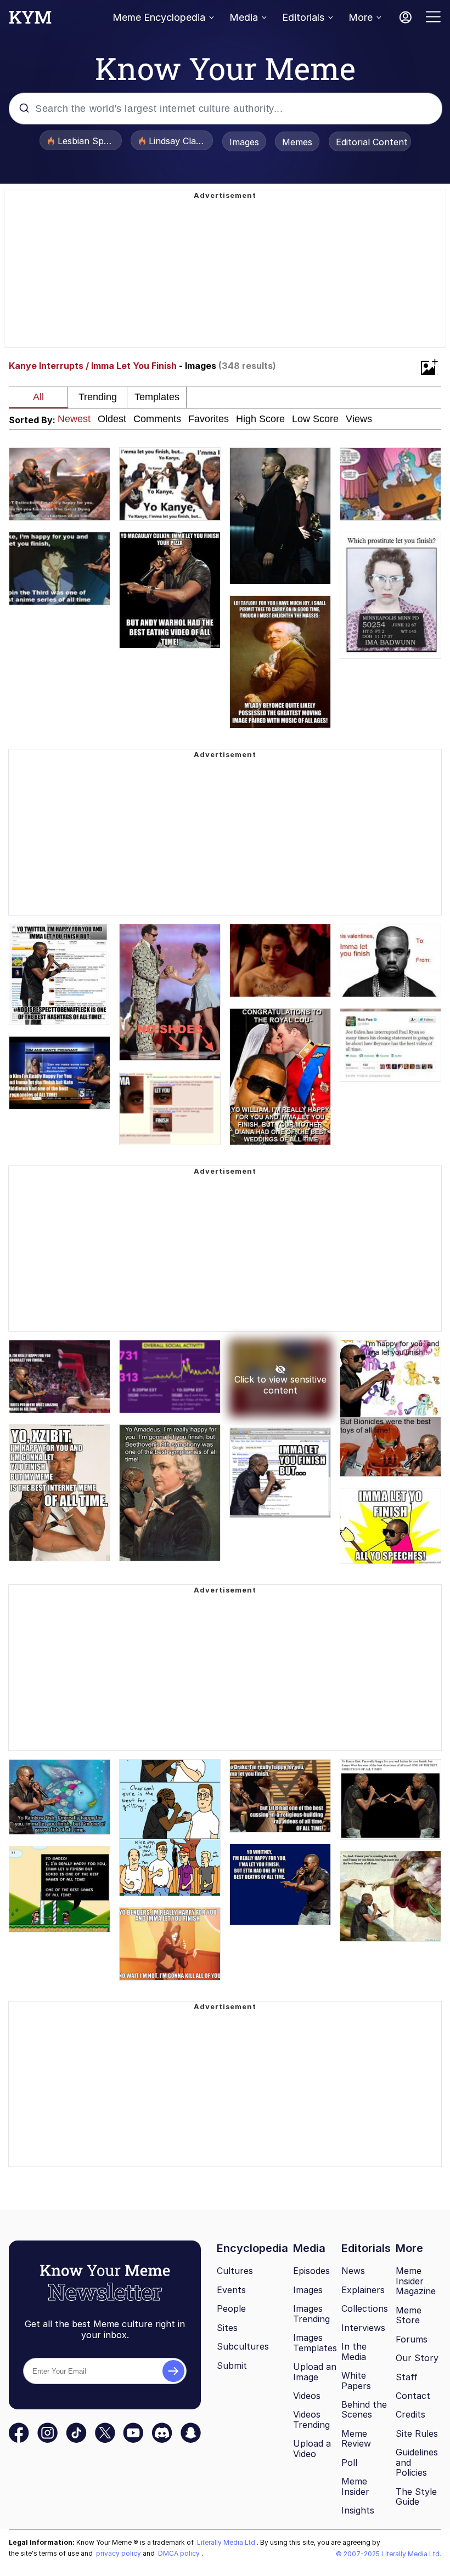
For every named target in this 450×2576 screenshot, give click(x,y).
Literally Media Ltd (227, 2542)
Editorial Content (372, 142)
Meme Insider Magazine (416, 2281)
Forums (412, 2339)
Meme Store (409, 2315)
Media (244, 17)
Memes (297, 142)
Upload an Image (315, 2372)
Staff (407, 2377)
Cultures (235, 2271)
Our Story (417, 2358)
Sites (227, 2328)
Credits (410, 2414)
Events (231, 2290)
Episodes (311, 2271)
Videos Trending (311, 2419)
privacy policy (119, 2553)
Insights (358, 2510)
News (353, 2271)
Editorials (303, 17)
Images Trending (311, 2314)
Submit (232, 2365)
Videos (307, 2396)
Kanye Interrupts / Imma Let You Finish (93, 366)
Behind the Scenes (364, 2410)
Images (244, 142)
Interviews (363, 2328)
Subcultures (243, 2346)
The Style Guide (416, 2497)
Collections (365, 2308)
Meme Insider (355, 2486)
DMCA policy (180, 2553)
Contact (413, 2396)
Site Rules (417, 2433)
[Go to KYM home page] (30, 20)
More (361, 17)
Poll (349, 2463)
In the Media (354, 2352)
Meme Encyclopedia (159, 17)
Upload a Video (312, 2449)
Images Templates (315, 2343)
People (231, 2308)
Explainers (363, 2290)
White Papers (356, 2381)
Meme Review (356, 2439)
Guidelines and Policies (417, 2462)
